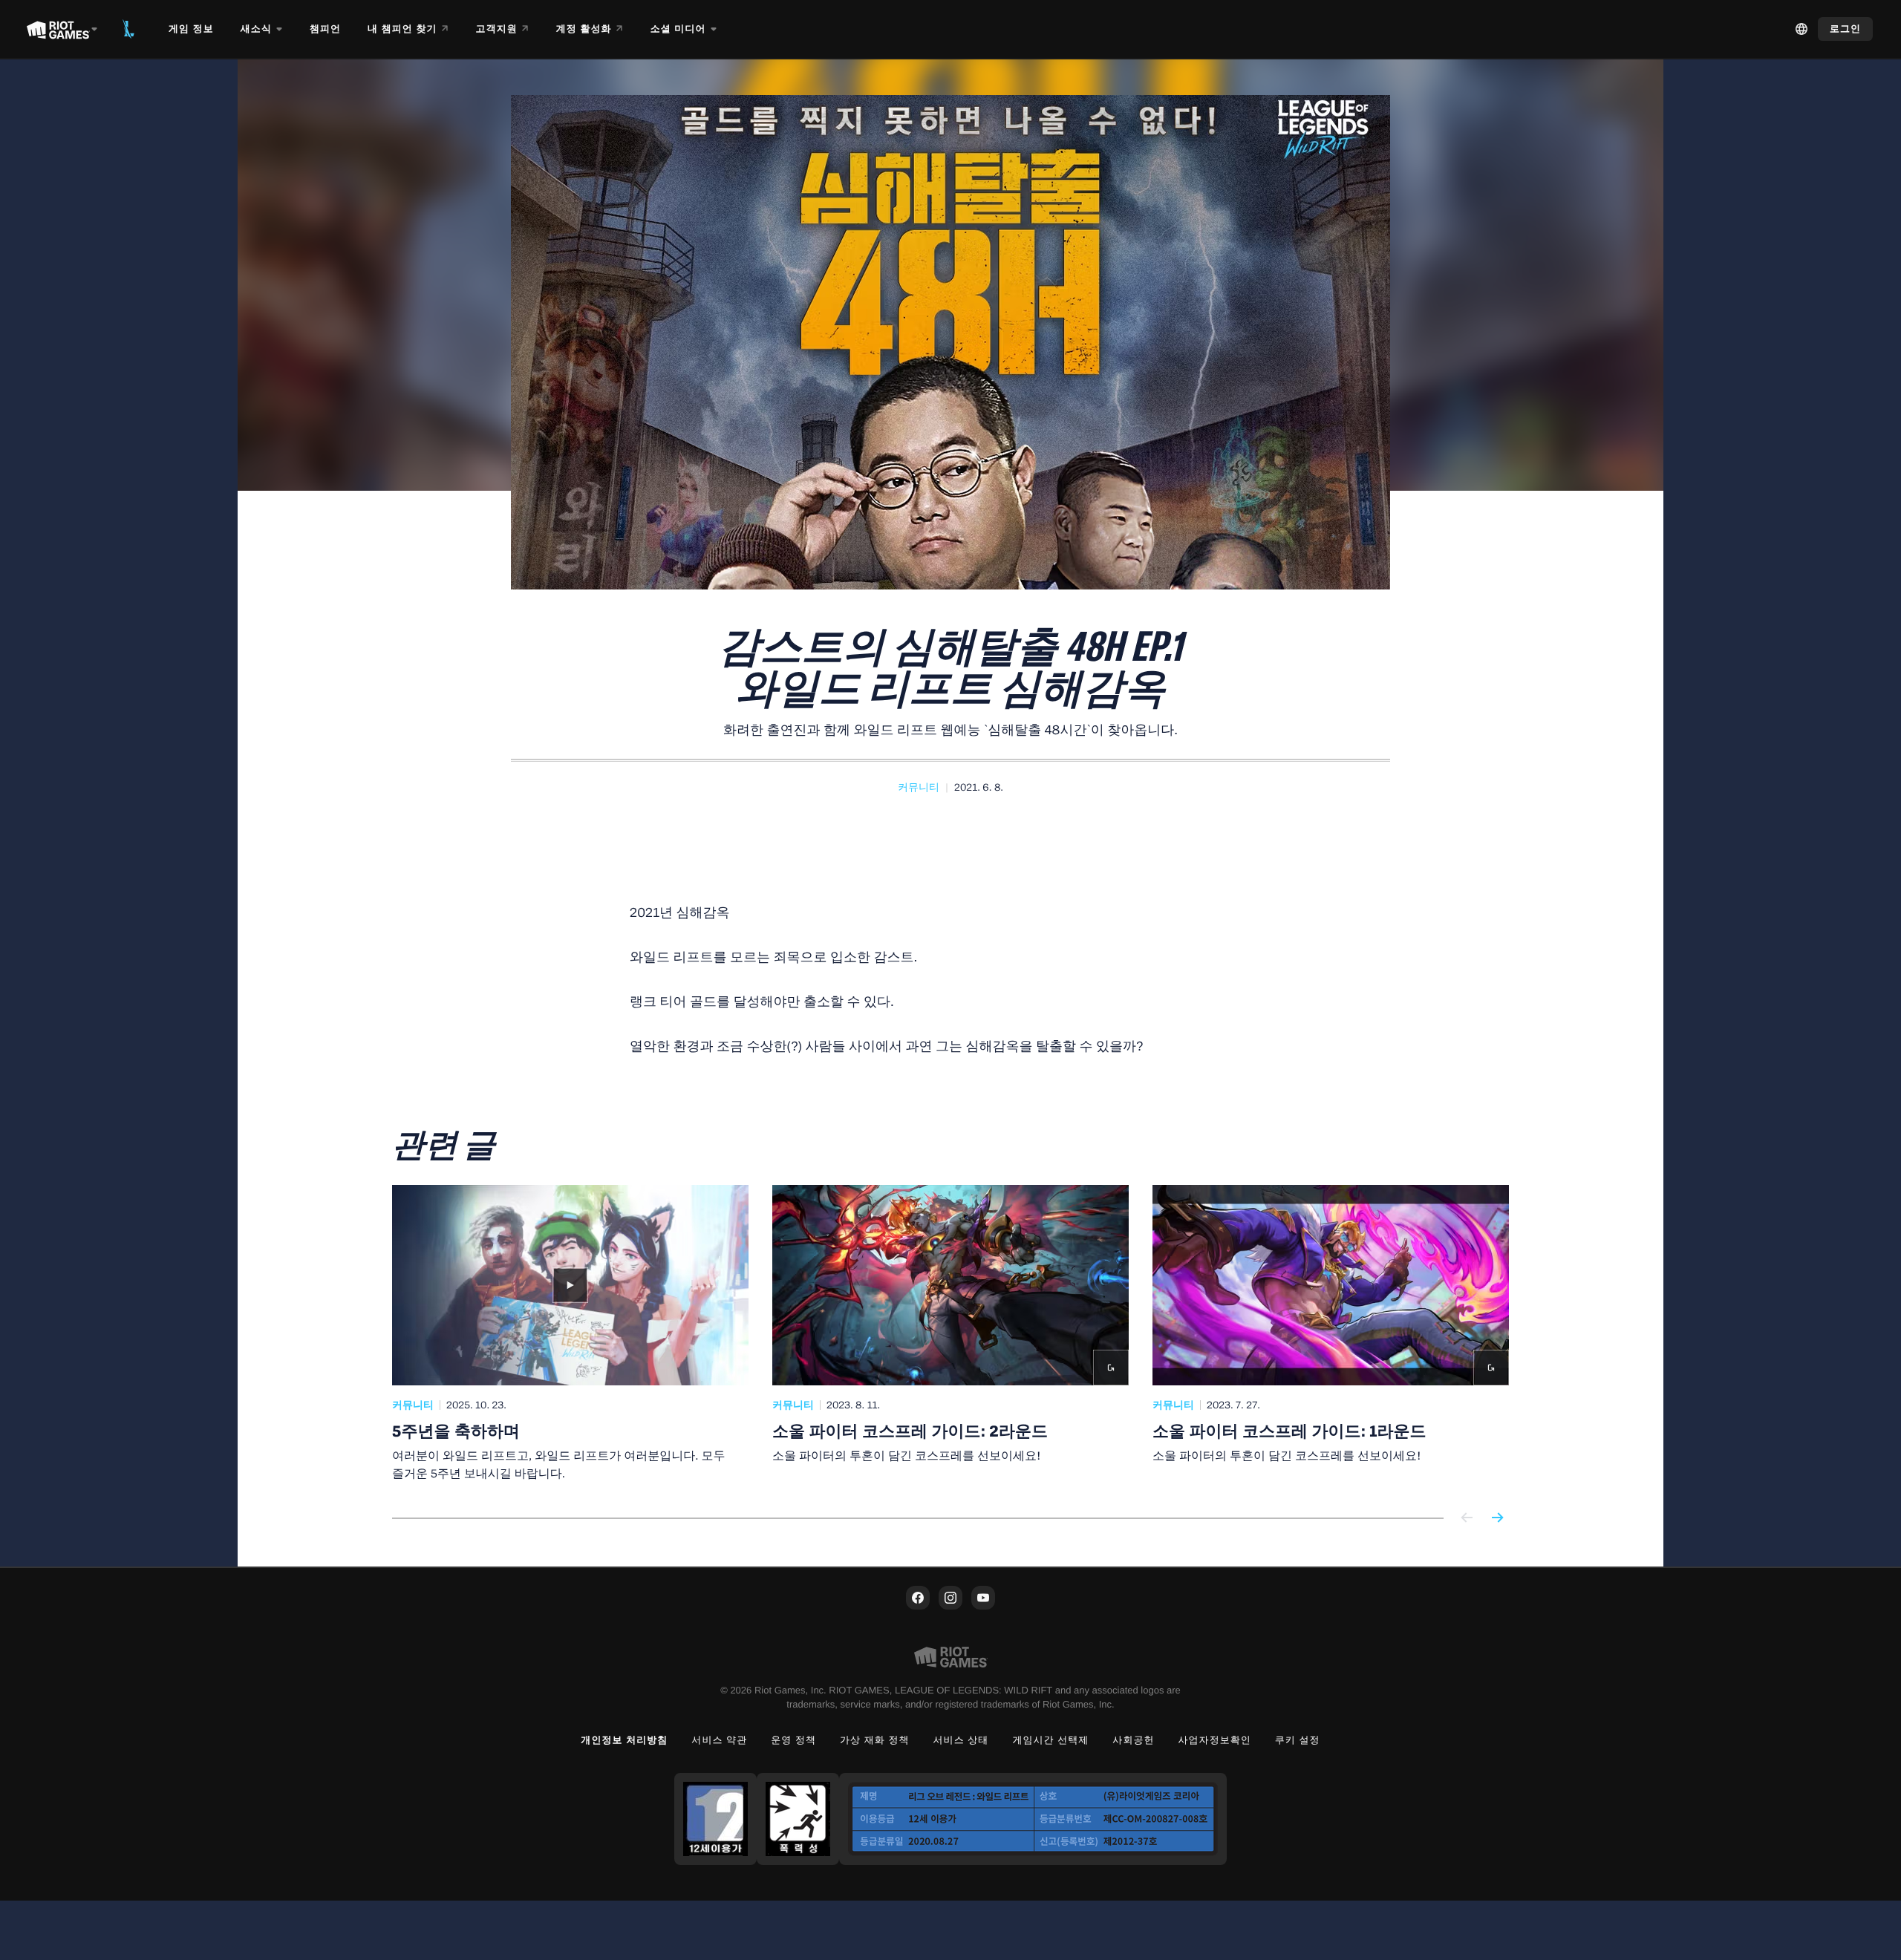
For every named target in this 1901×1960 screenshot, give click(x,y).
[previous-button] (1467, 1519)
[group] (950, 1333)
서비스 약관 (719, 1740)
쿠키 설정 (1298, 1740)
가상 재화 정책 (875, 1740)
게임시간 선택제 (1050, 1740)
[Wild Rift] (128, 29)
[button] (919, 788)
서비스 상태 (961, 1740)
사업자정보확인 (1215, 1740)
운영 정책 (793, 1740)
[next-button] (1497, 1519)
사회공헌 (1133, 1740)
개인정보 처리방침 (624, 1740)
